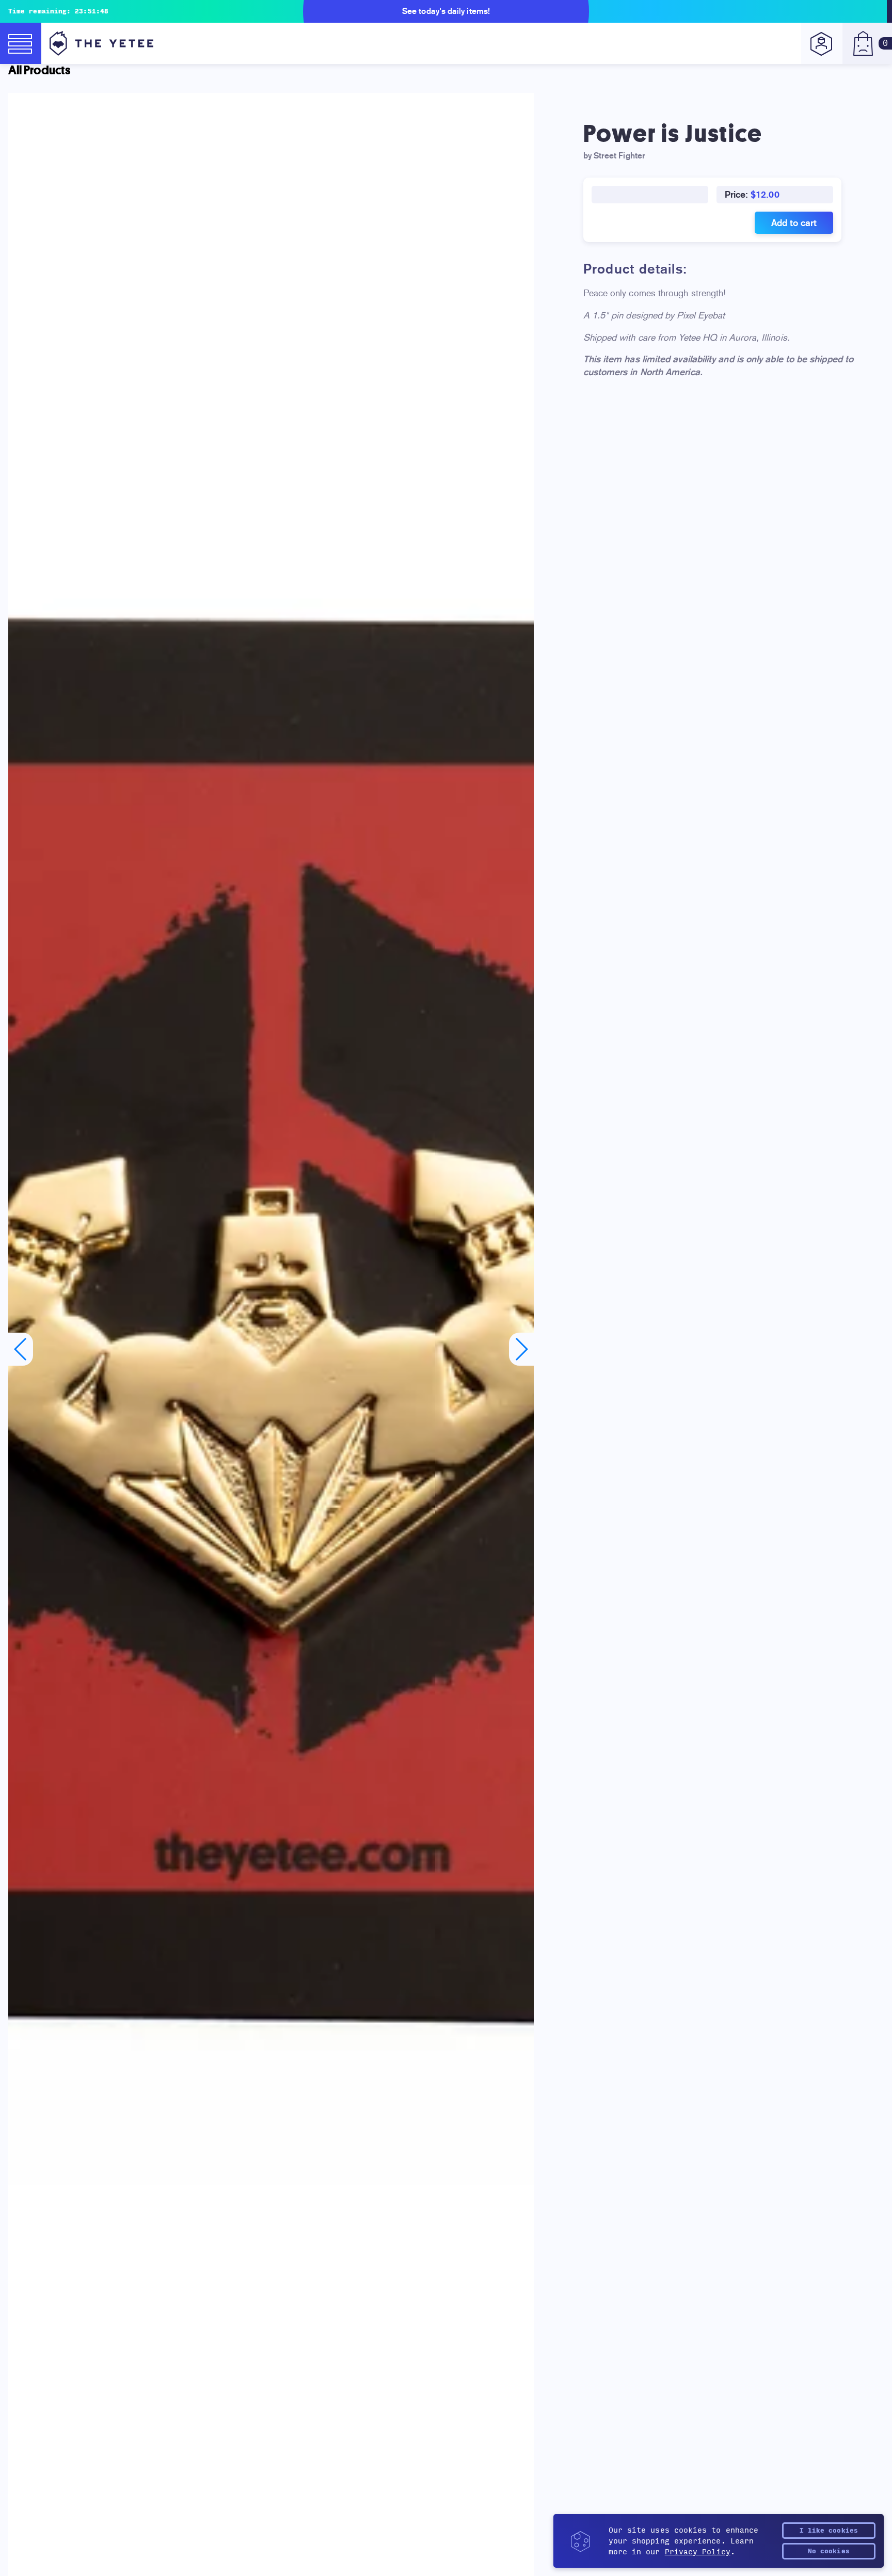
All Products (39, 70)
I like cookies (829, 2531)
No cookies (829, 2551)
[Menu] (21, 43)
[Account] (822, 43)
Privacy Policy (698, 2552)
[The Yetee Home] (101, 43)
